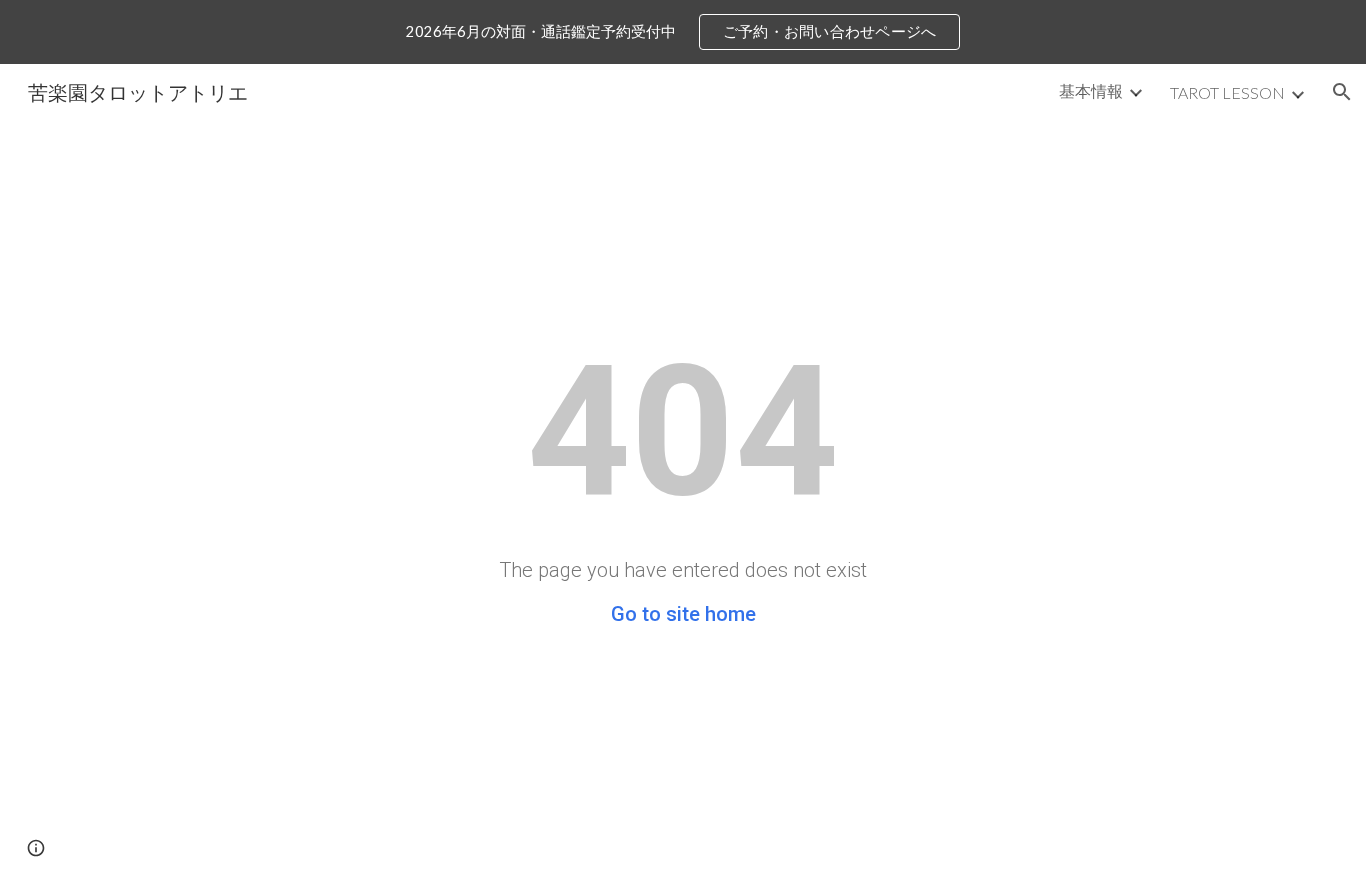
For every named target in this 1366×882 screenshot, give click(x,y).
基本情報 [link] (1091, 90)
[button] (1342, 92)
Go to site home (683, 614)
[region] (683, 32)
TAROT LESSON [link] (1227, 92)
